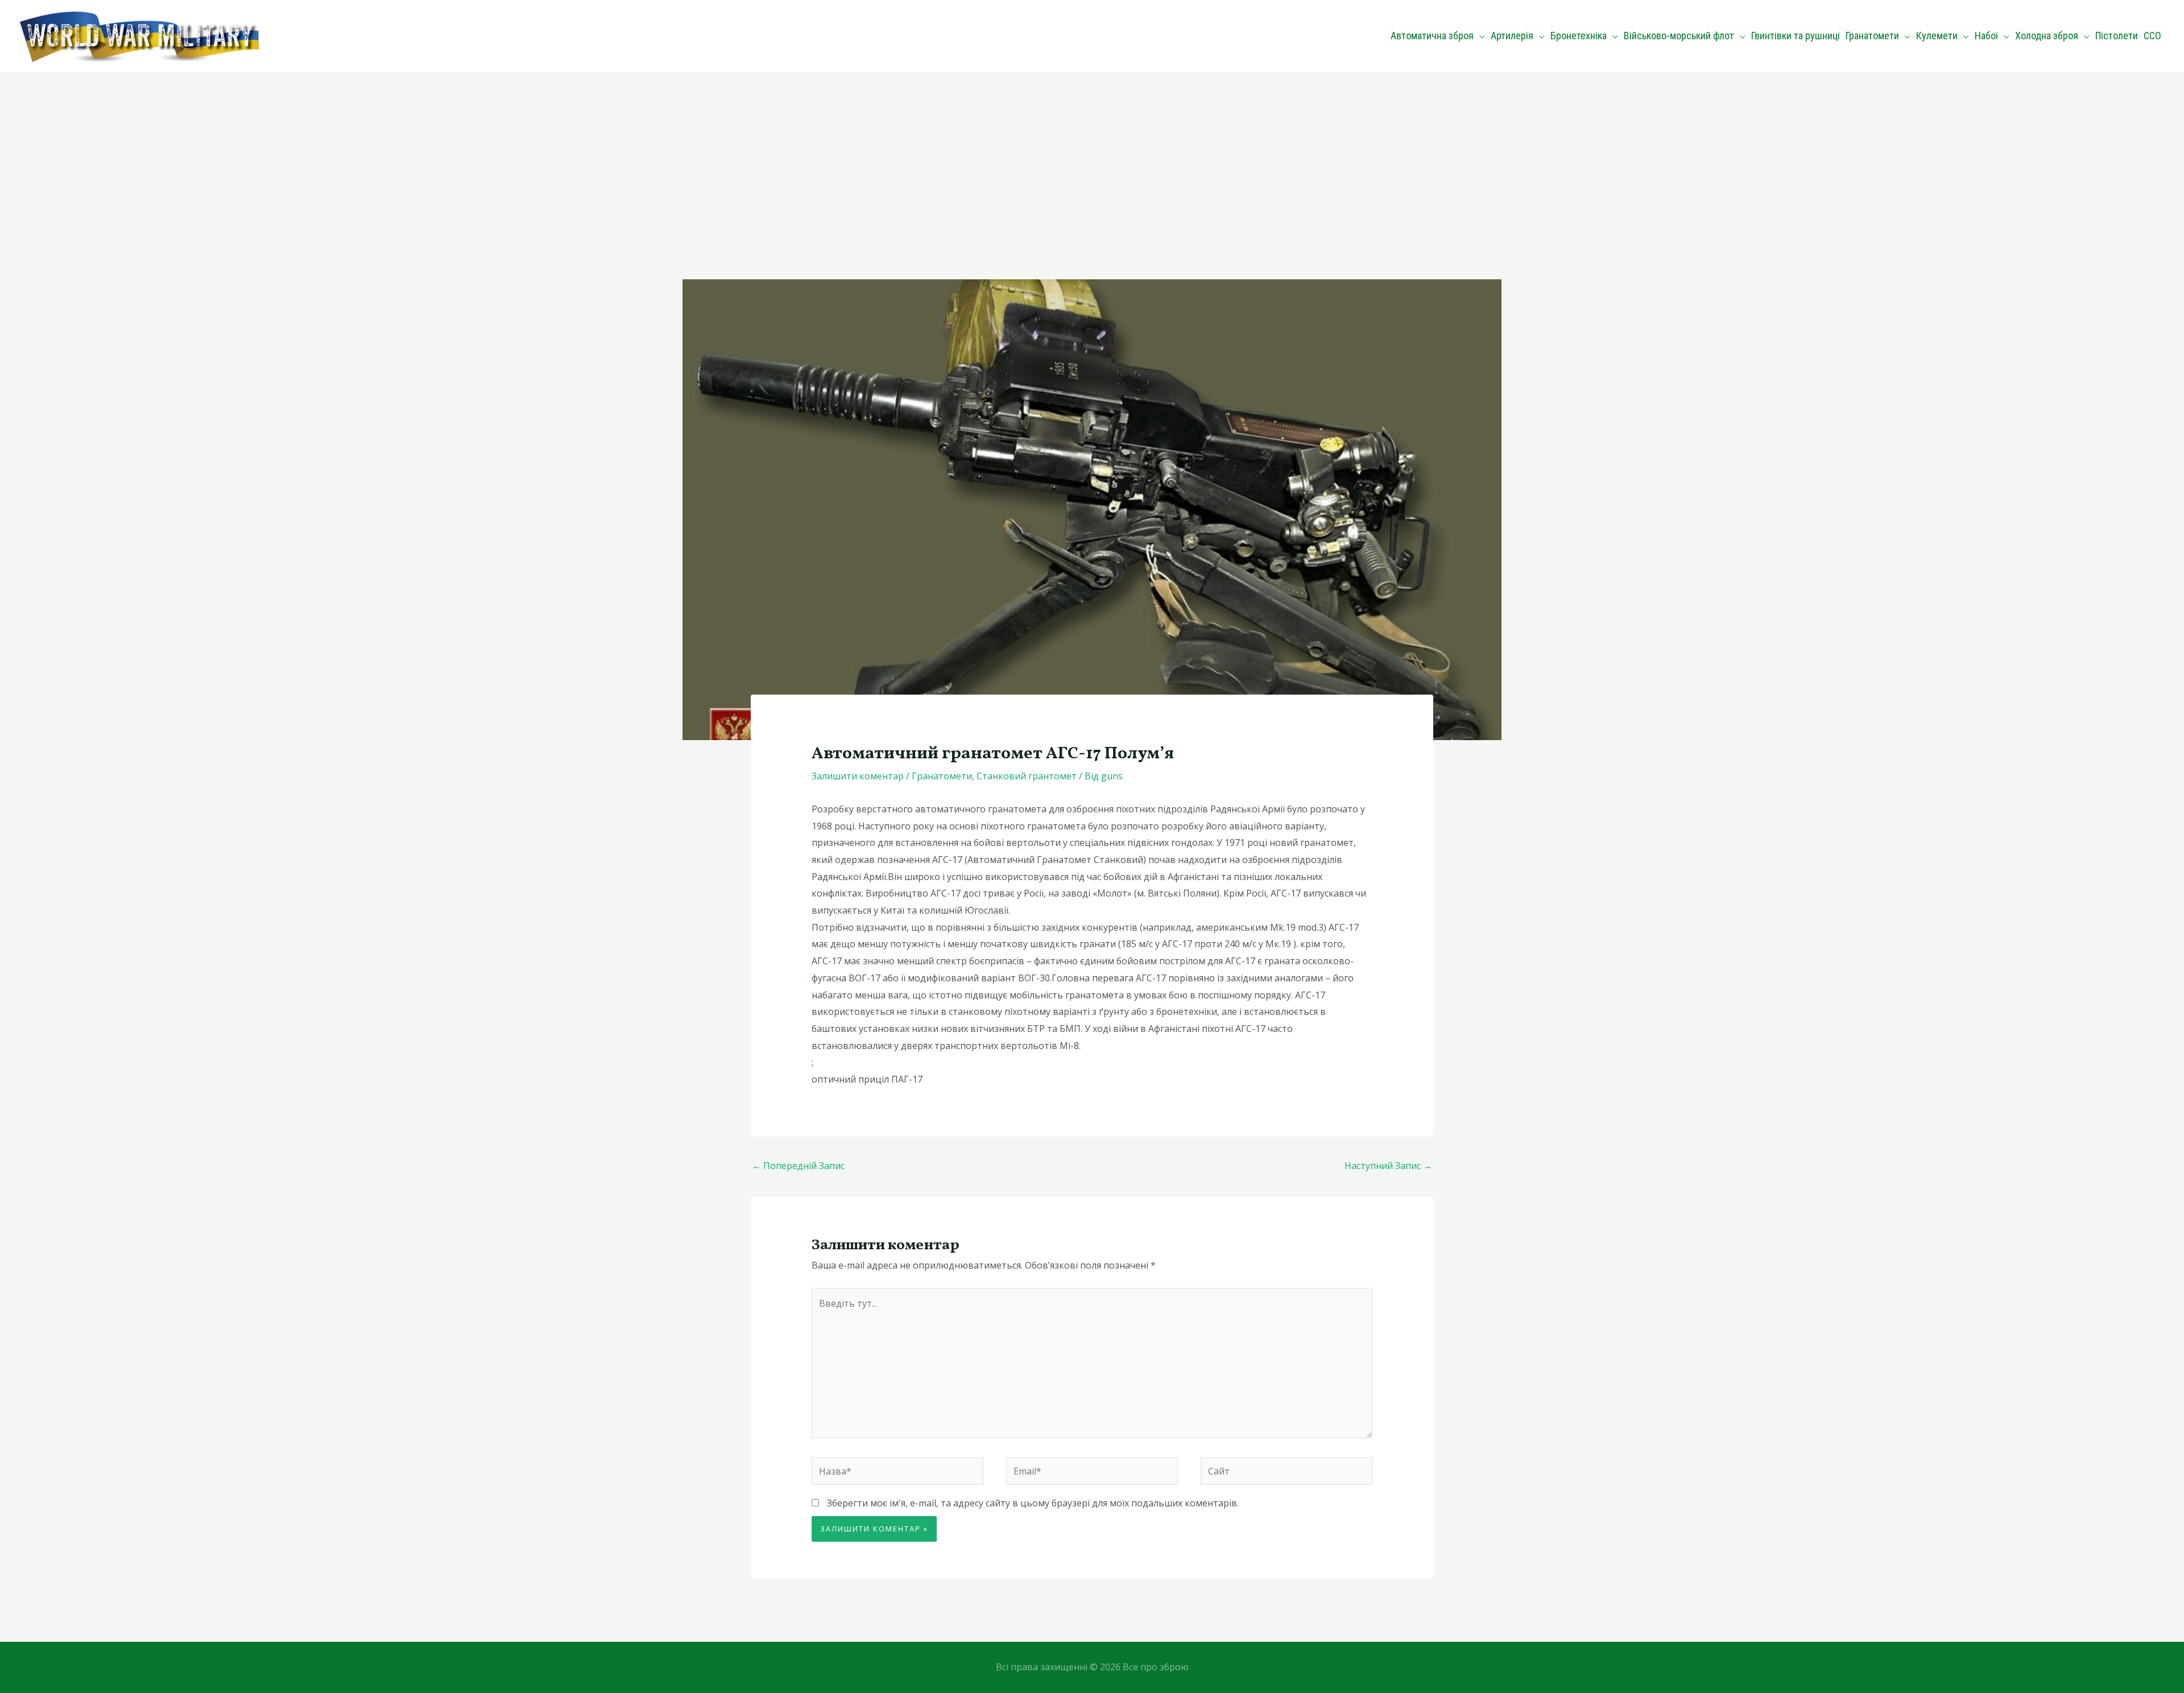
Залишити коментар (858, 776)
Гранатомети (942, 776)
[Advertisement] (1092, 158)
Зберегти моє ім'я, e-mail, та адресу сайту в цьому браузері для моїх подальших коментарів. (1033, 1503)
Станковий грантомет (1027, 776)
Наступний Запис (1388, 1166)
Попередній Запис (798, 1166)
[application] (1479, 36)
